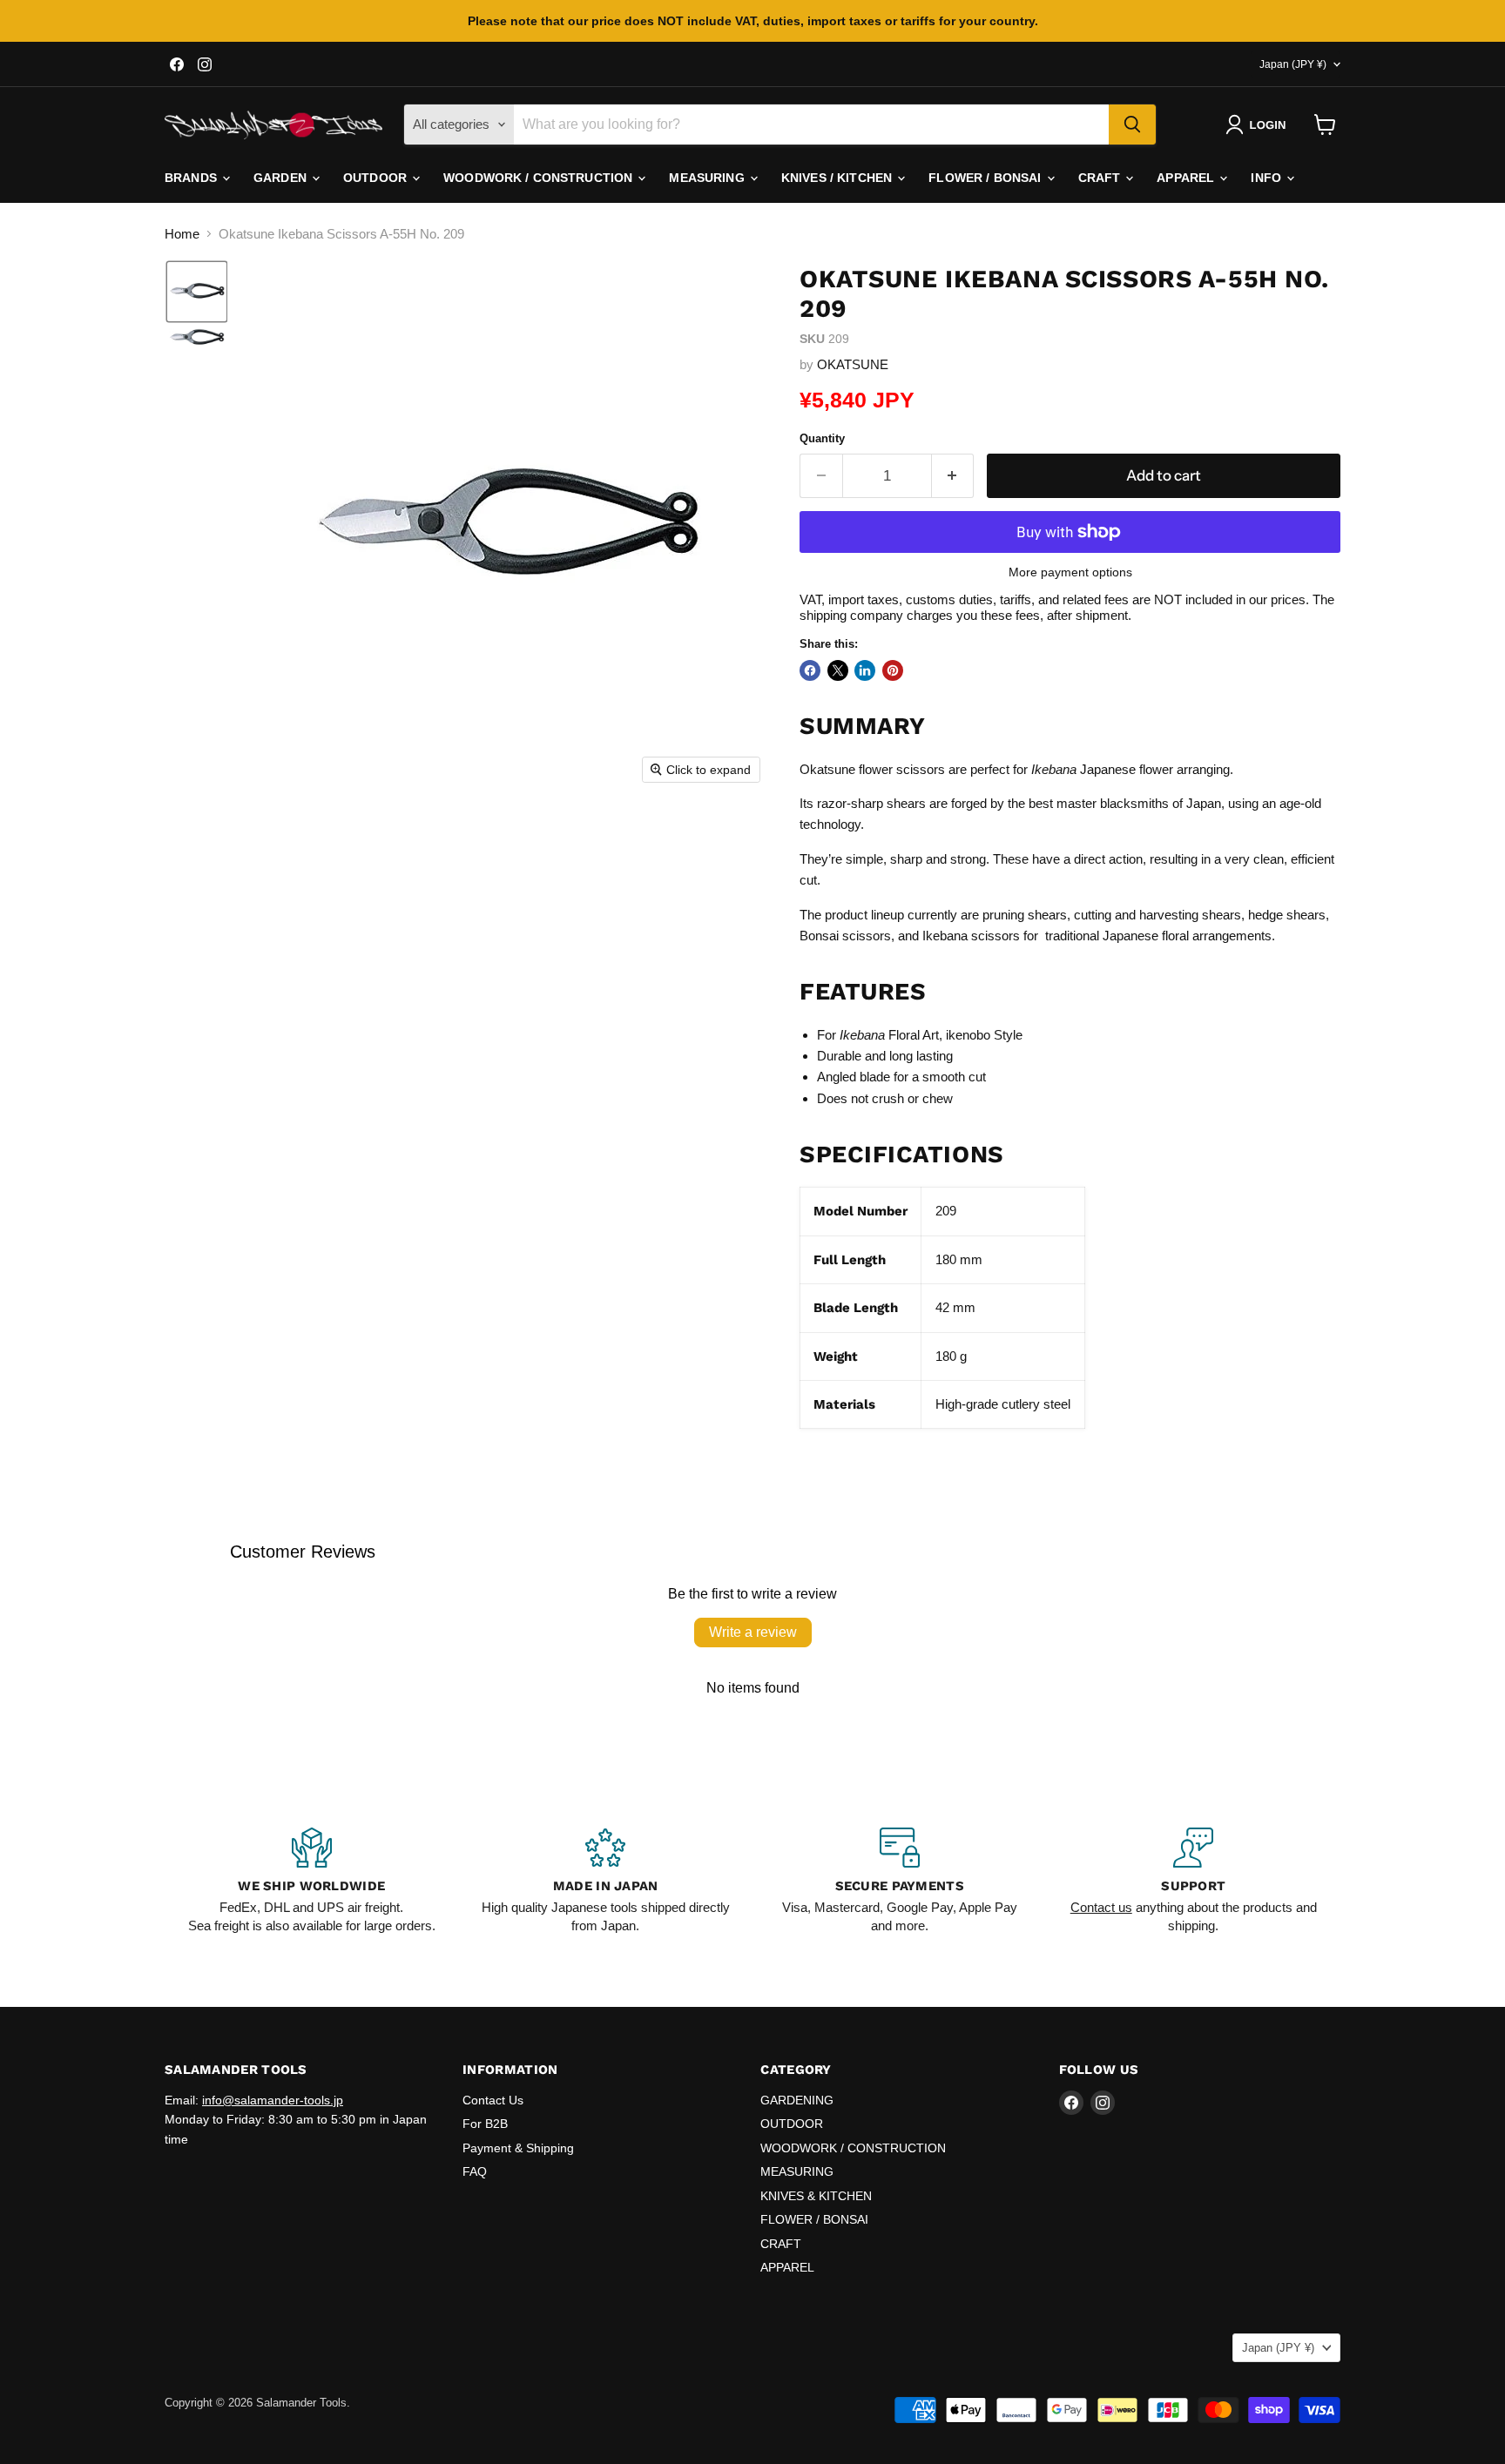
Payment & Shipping (518, 2148)
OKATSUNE (853, 364)
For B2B (485, 2124)
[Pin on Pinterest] (893, 670)
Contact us (1101, 1907)
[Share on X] (838, 670)
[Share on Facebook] (810, 670)
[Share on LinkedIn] (865, 670)
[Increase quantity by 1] (953, 476)
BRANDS (192, 178)
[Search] (1132, 125)
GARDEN (282, 178)
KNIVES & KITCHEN (816, 2196)
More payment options (1070, 572)
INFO (1268, 178)
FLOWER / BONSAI (986, 178)
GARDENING (797, 2100)
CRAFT (1101, 178)
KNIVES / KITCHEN (838, 178)
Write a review (753, 1632)
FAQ (475, 2171)
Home (182, 234)
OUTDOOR (377, 178)
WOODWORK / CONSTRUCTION (540, 178)
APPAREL (1187, 178)
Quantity (822, 438)
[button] (1259, 125)
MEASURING (708, 178)
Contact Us (493, 2100)
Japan (1293, 64)
